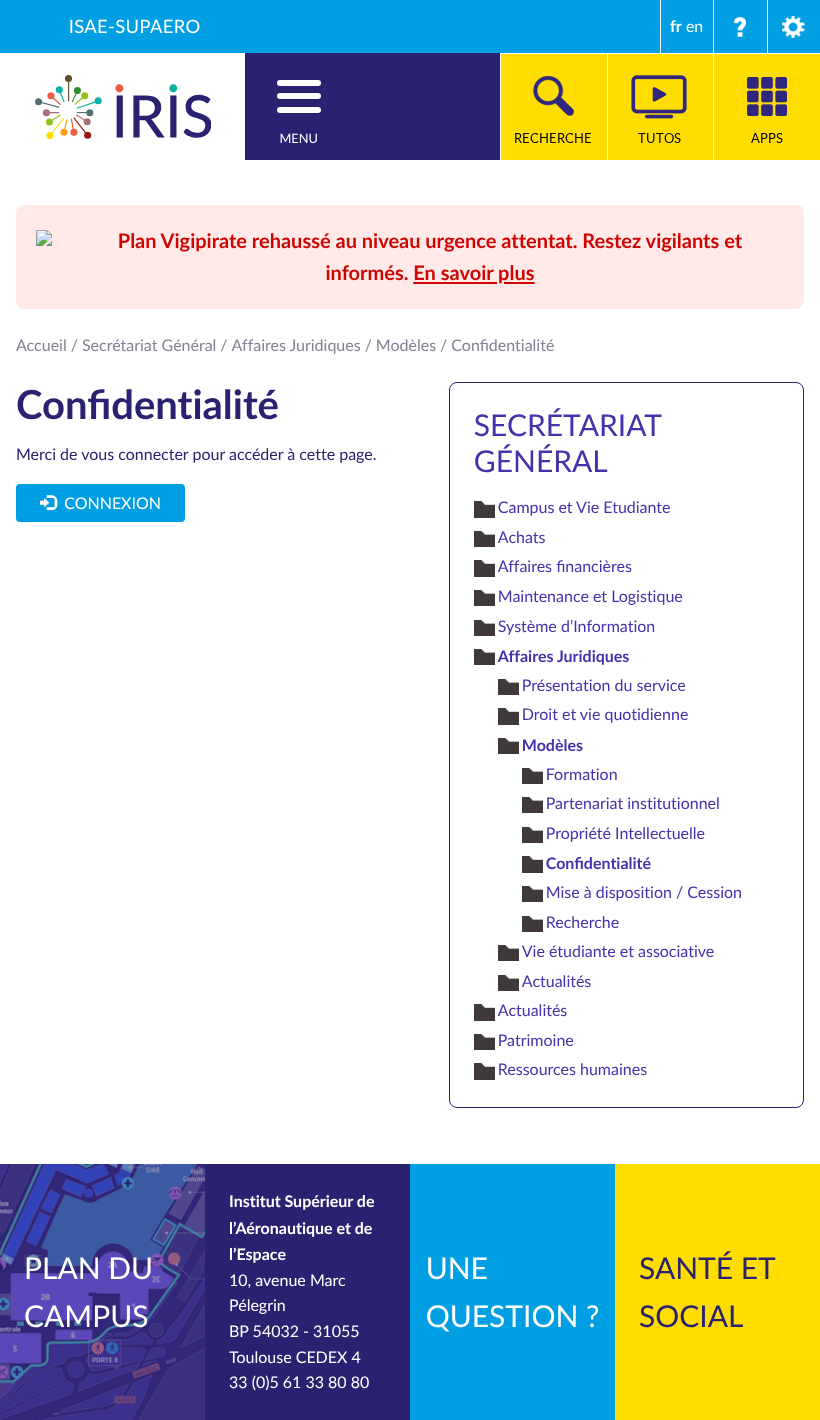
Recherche (582, 922)
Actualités (557, 981)
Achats (522, 537)
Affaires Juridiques (296, 345)
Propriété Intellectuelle (625, 833)
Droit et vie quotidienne (605, 714)
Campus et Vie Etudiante (584, 507)
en (694, 26)
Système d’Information (576, 626)
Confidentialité (598, 862)
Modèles (406, 345)
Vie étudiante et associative (618, 951)
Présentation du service (604, 685)
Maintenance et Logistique (590, 596)
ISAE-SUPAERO (135, 26)
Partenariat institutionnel (633, 803)
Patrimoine (536, 1040)
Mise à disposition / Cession (644, 892)
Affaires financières (565, 566)
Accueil (41, 345)
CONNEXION (108, 503)
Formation (582, 774)
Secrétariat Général (149, 345)
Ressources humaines (572, 1069)
